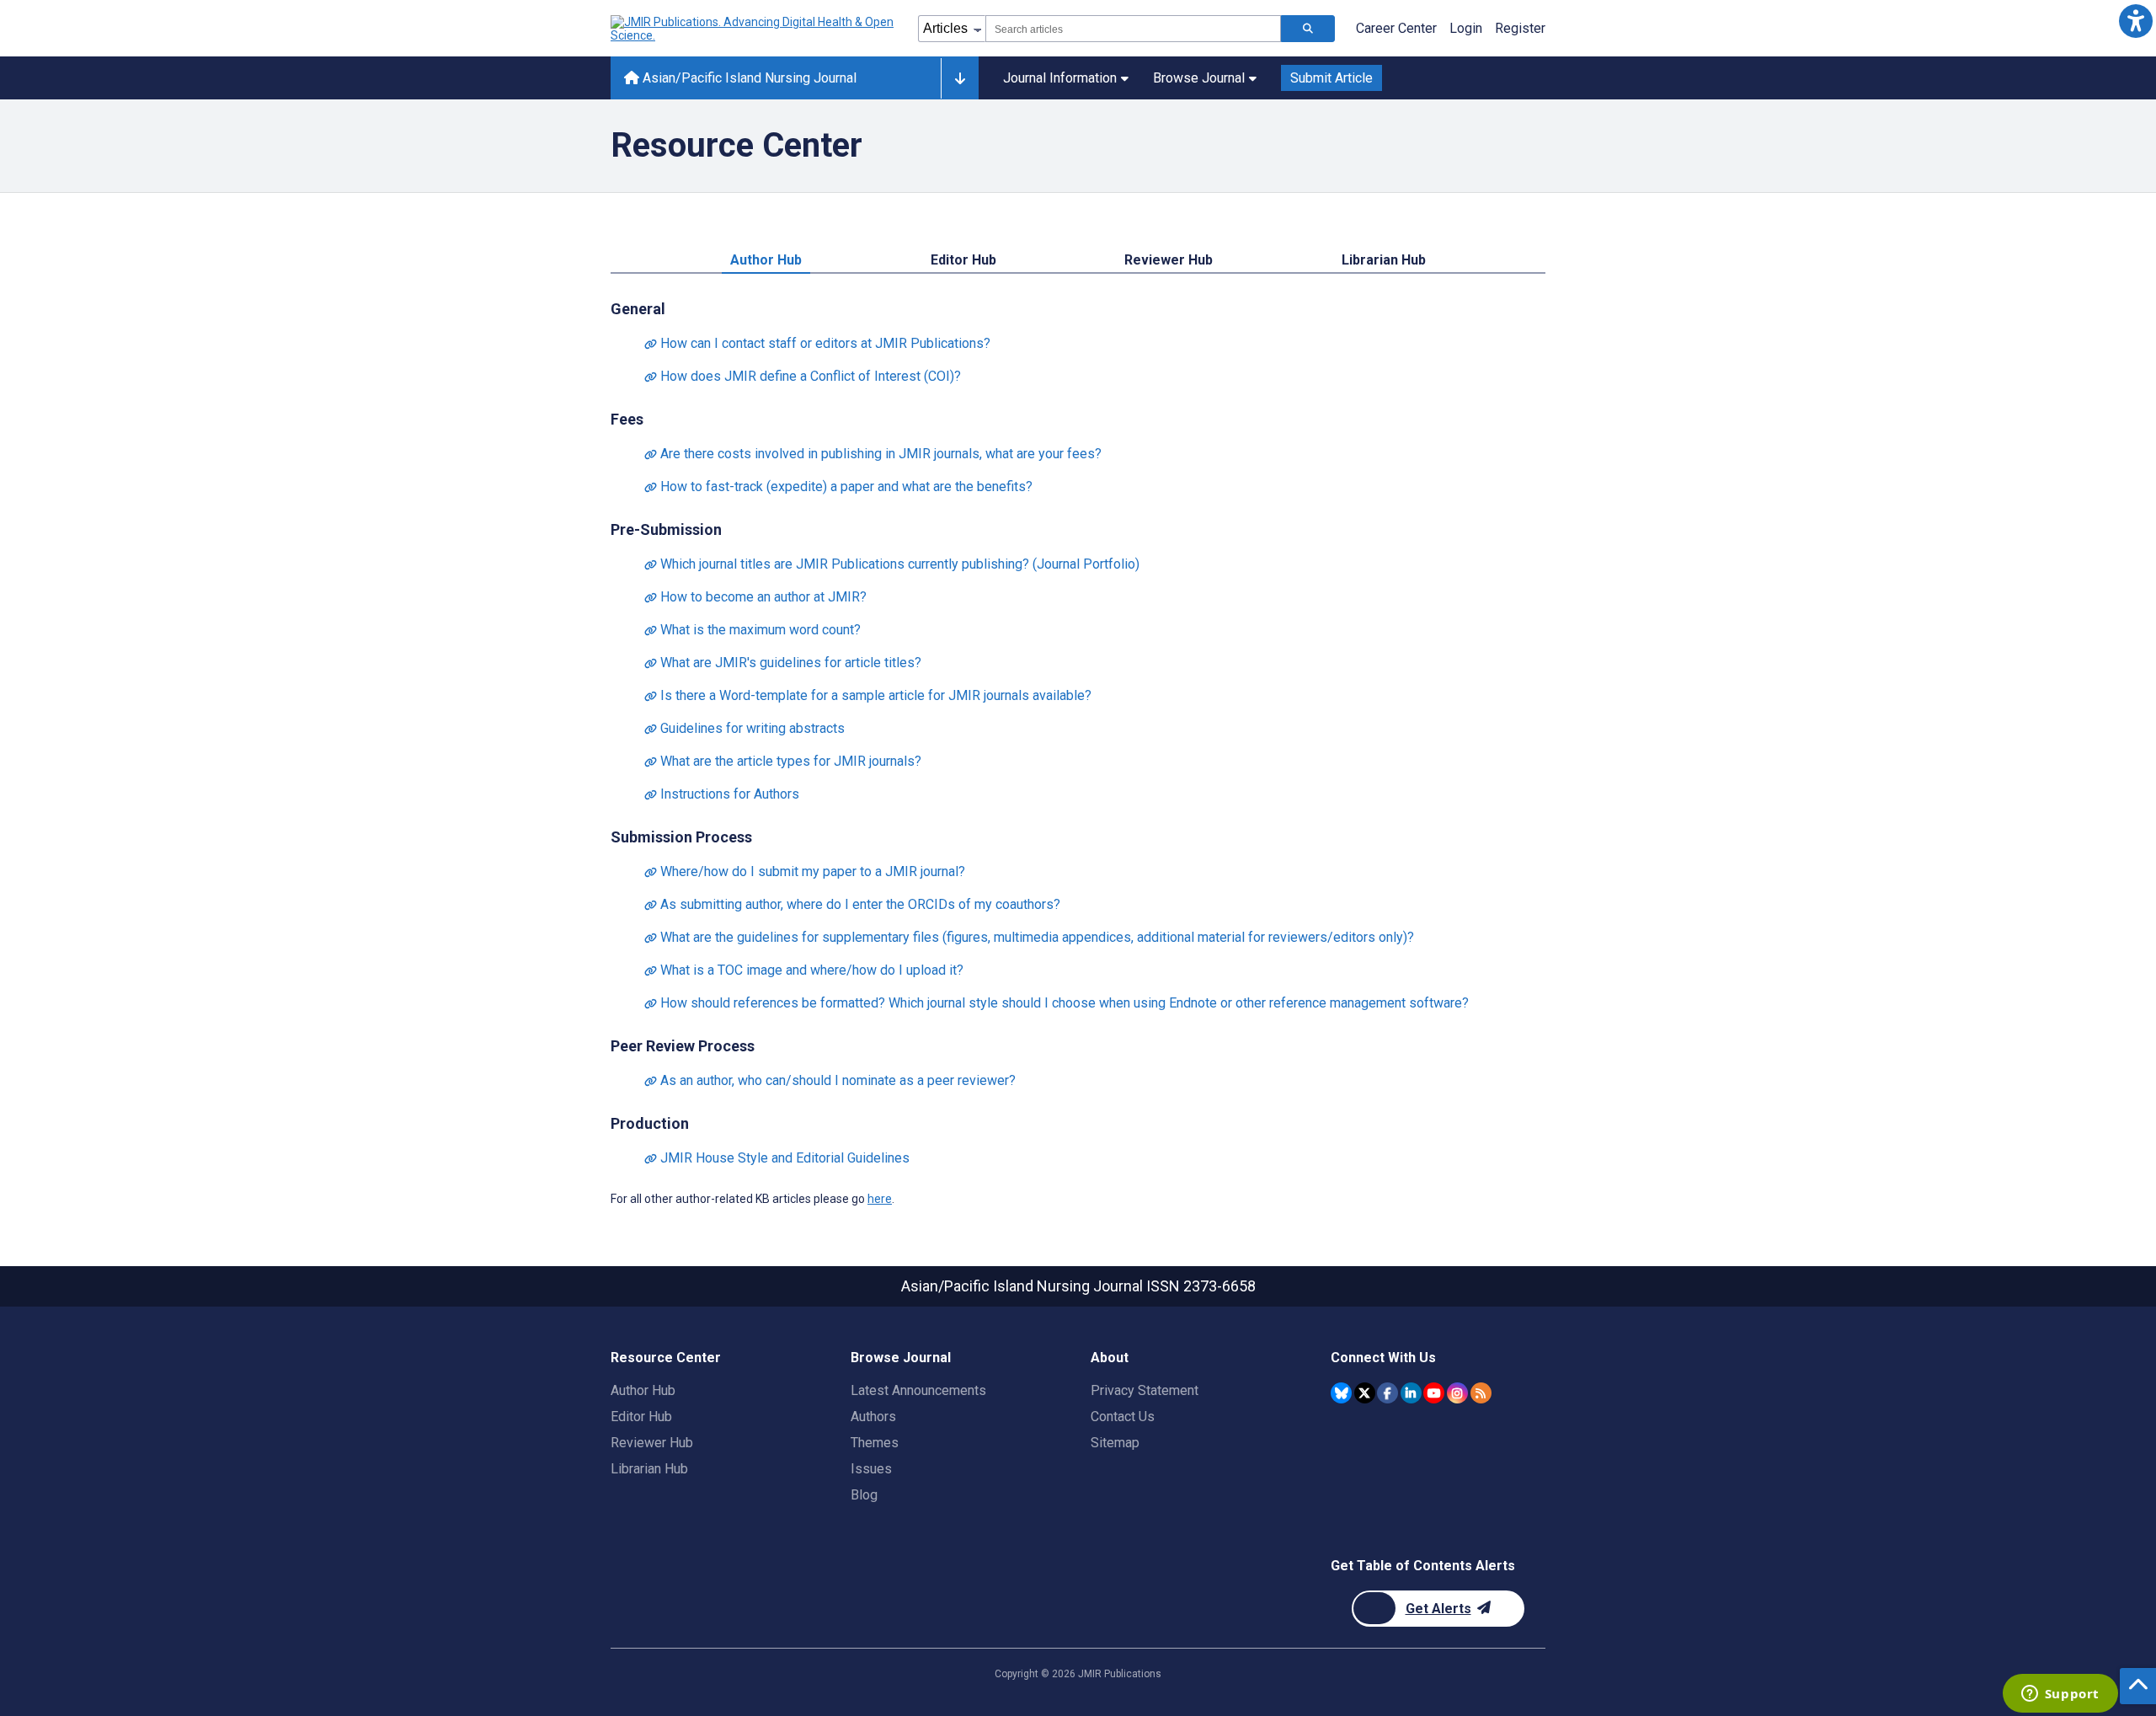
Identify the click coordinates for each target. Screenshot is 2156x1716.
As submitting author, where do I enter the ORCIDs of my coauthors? (852, 904)
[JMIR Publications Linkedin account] (1411, 1393)
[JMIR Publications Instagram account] (1457, 1393)
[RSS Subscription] (1481, 1393)
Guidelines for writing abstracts (744, 728)
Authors (873, 1417)
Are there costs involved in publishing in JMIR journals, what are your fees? (873, 454)
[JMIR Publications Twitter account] (1365, 1393)
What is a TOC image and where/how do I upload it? (804, 970)
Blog (864, 1495)
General (638, 309)
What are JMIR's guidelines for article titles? (783, 663)
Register (1520, 28)
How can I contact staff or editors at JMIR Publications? (817, 343)
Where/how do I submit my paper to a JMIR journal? (805, 871)
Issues (871, 1469)
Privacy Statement (1145, 1390)
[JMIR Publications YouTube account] (1434, 1393)
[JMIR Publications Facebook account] (1388, 1393)
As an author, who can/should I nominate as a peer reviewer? (830, 1080)
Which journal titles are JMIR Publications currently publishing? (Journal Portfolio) (892, 564)
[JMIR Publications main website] (754, 29)
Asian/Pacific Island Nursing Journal (748, 78)
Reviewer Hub (1169, 260)
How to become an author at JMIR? (755, 597)
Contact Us (1123, 1417)
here (880, 1199)
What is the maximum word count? (752, 630)
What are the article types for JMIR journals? (783, 761)
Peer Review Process (683, 1046)
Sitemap (1115, 1443)
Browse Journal (1199, 78)
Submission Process (681, 837)
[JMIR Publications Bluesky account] (1341, 1393)
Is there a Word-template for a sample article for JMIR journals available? (868, 695)
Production (650, 1123)
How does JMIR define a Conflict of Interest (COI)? (803, 376)
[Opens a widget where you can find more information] (2060, 1695)
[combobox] (1133, 29)
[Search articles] (1308, 29)
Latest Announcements (918, 1390)
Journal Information (1060, 78)
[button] (2135, 21)
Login (1466, 28)
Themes (875, 1443)
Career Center (1396, 28)
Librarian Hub (1384, 260)
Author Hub (766, 260)
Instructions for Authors (722, 794)
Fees (627, 419)
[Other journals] (960, 78)
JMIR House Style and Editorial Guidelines (777, 1158)
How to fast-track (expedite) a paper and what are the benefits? (838, 486)
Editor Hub (963, 260)
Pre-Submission (666, 529)
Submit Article (1331, 78)
